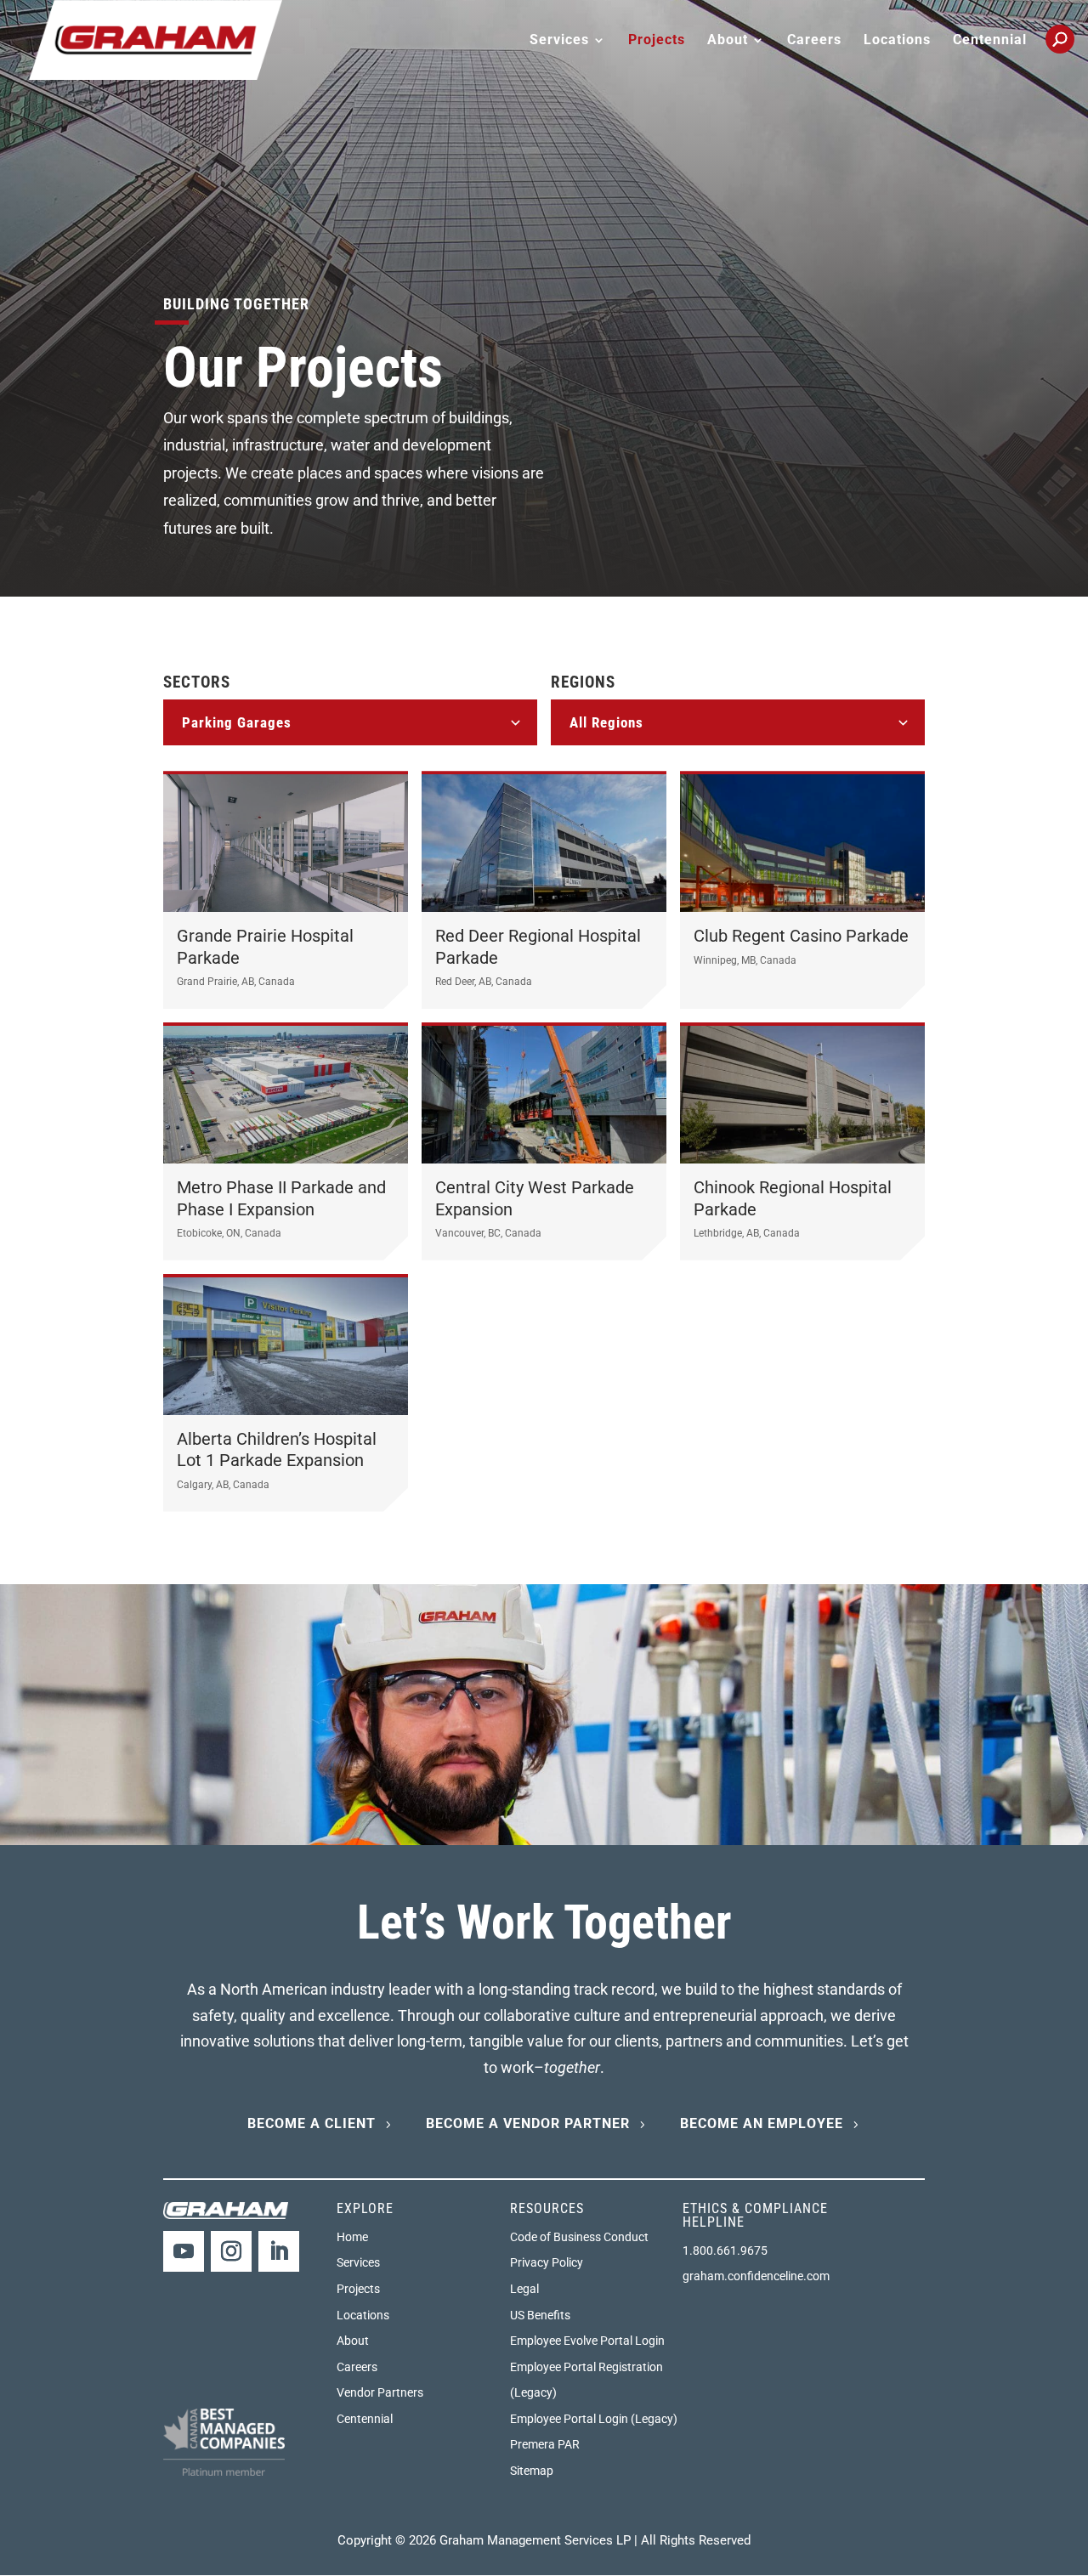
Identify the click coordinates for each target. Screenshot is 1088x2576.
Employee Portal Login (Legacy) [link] (594, 2419)
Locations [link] (897, 41)
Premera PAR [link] (545, 2444)
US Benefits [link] (540, 2315)
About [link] (353, 2341)
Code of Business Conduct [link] (579, 2237)
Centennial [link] (990, 41)
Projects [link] (657, 41)
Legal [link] (524, 2289)
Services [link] (358, 2262)
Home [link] (352, 2237)
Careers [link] (814, 41)
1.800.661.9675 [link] (725, 2250)
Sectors (197, 682)
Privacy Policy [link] (547, 2262)
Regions (583, 682)
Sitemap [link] (532, 2471)
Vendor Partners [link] (380, 2392)
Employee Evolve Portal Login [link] (587, 2341)
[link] (156, 39)
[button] (184, 2251)
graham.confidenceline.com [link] (756, 2276)
